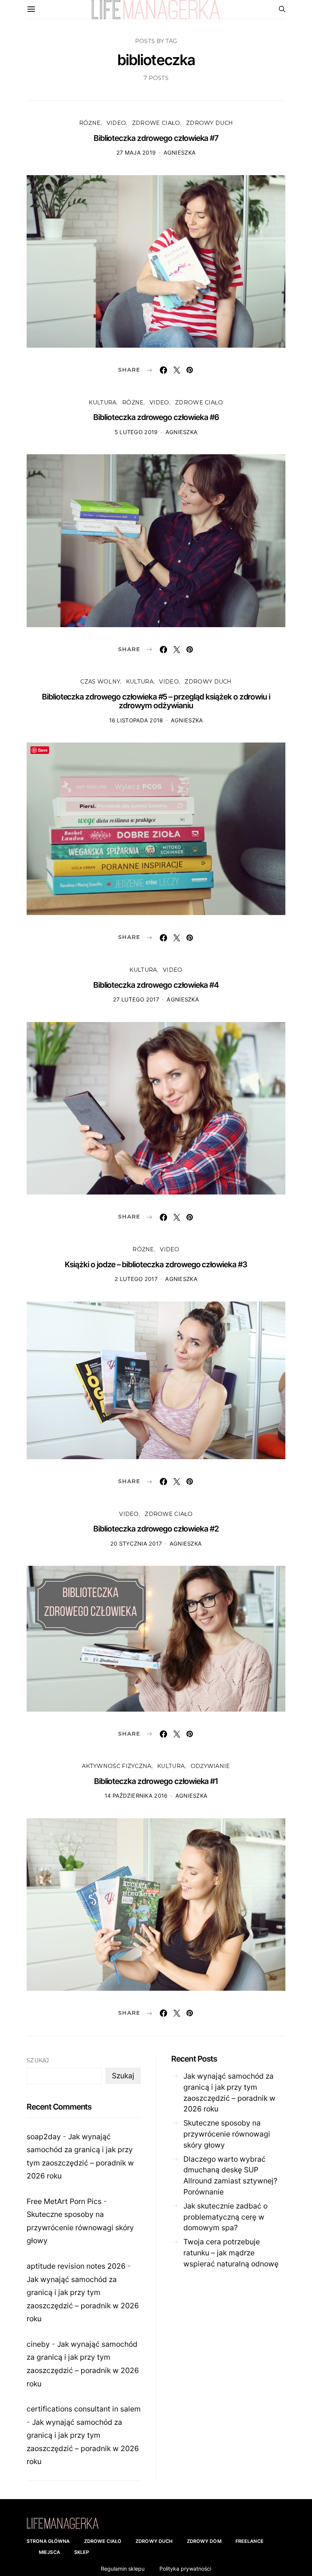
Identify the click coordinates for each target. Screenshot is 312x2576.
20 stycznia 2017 (136, 1544)
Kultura (102, 402)
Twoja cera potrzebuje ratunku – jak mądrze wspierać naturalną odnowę (231, 2253)
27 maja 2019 (136, 153)
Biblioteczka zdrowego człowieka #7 (156, 138)
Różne (90, 123)
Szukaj (38, 2060)
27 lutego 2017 (136, 999)
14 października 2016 (136, 1796)
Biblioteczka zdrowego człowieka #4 (156, 985)
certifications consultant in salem (84, 2409)
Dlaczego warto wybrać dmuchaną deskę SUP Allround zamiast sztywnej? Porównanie (230, 2175)
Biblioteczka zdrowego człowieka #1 (156, 1781)
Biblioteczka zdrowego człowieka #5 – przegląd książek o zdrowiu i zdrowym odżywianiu (156, 701)
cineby (38, 2344)
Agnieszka (180, 153)
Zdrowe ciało (156, 123)
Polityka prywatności (185, 2569)
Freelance (250, 2541)
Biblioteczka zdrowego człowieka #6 (156, 417)
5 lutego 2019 (136, 432)
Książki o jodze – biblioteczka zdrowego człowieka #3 (156, 1264)
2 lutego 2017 (136, 1279)
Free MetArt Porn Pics (64, 2201)
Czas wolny (100, 682)
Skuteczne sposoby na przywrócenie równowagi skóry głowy (80, 2227)
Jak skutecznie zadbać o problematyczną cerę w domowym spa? (225, 2217)
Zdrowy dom (204, 2541)
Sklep (82, 2552)
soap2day (44, 2137)
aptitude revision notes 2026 (76, 2266)
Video (116, 123)
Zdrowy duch (209, 123)
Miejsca (49, 2552)
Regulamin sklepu (123, 2569)
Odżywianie (210, 1766)
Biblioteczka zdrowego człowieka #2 (156, 1529)
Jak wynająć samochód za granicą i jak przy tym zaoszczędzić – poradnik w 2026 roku (229, 2092)
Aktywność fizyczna (116, 1766)
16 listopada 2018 (136, 720)
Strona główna (48, 2541)
